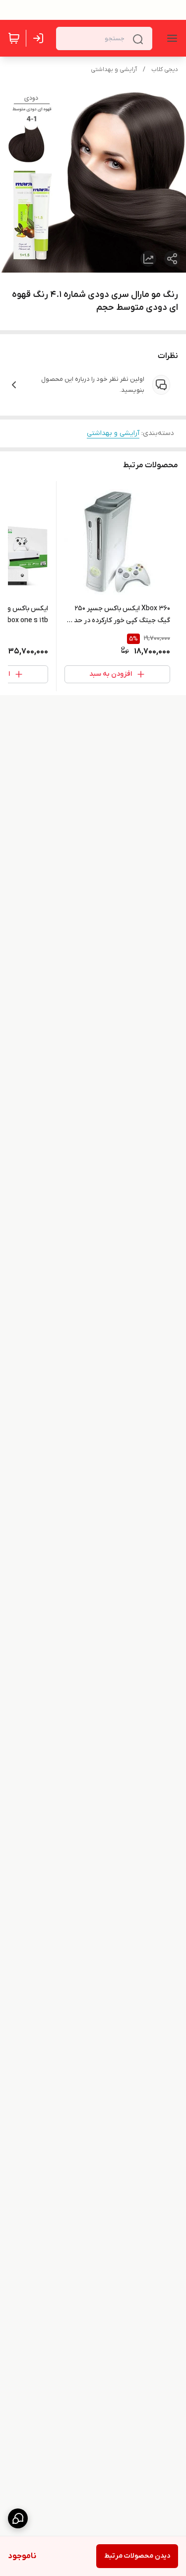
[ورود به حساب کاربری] (40, 38)
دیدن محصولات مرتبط (137, 2556)
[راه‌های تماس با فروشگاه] (18, 2518)
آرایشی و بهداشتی (114, 70)
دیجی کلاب (165, 70)
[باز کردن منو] (170, 38)
